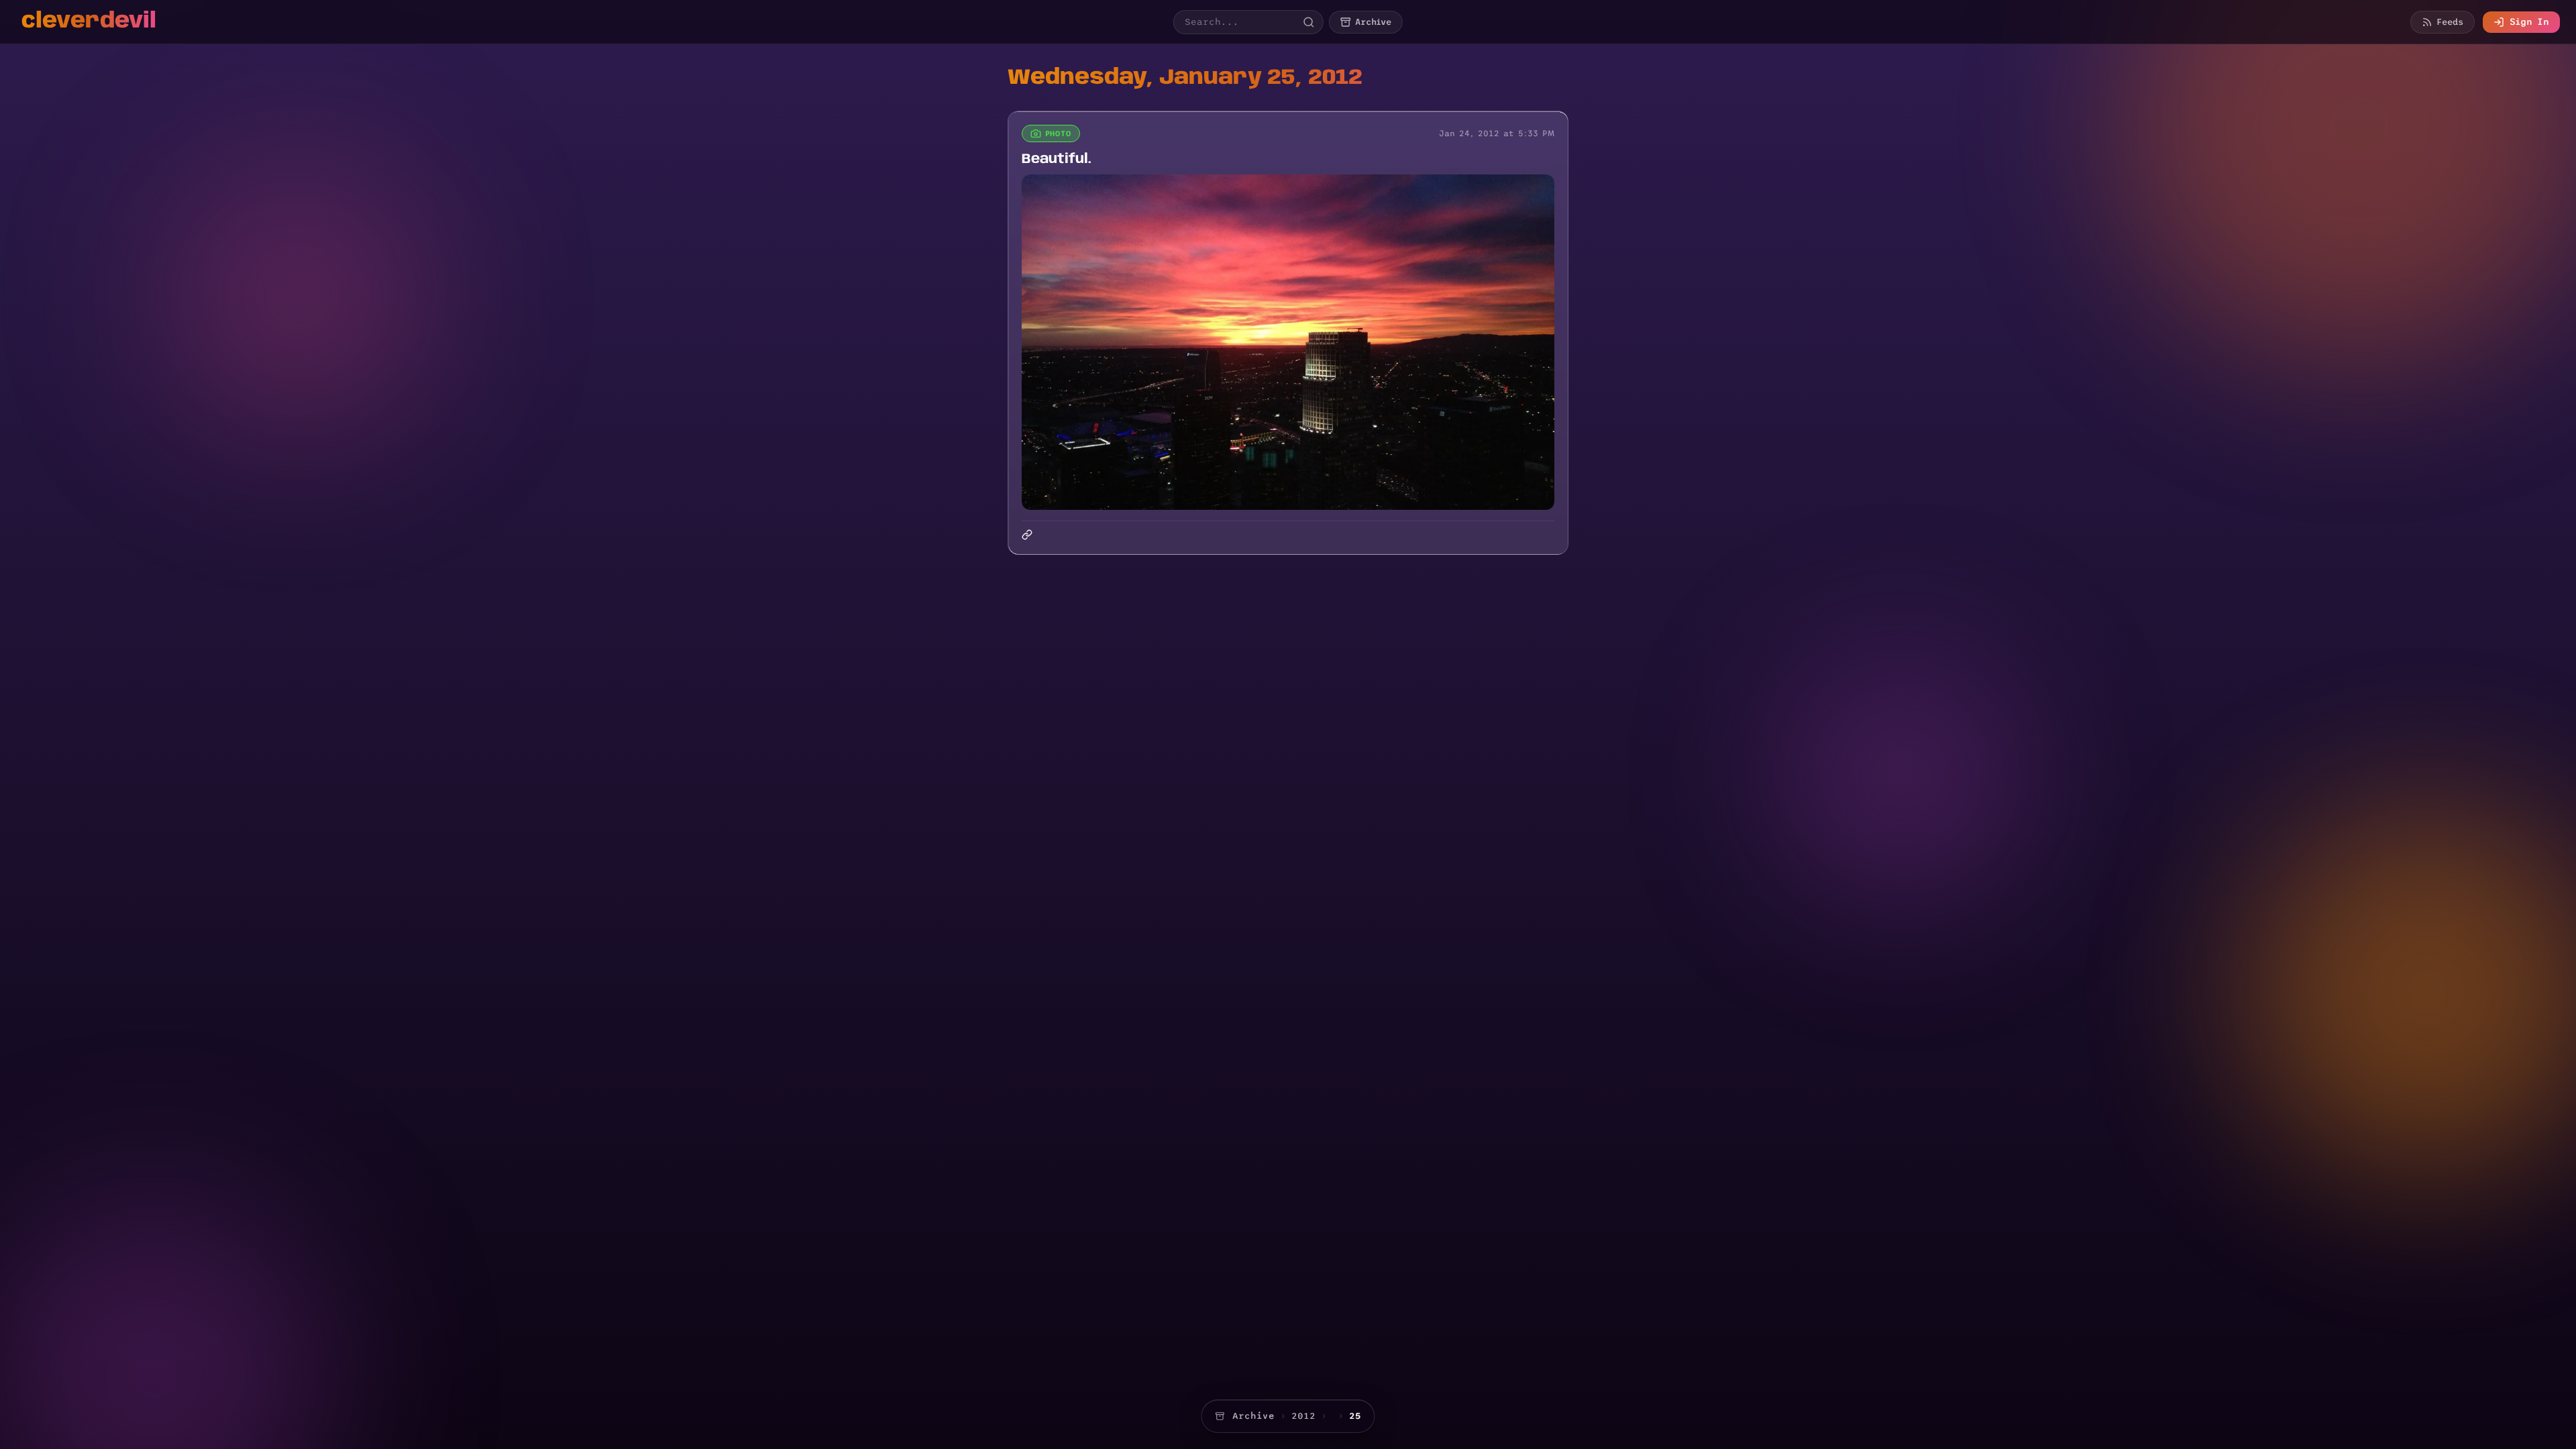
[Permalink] (1028, 535)
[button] (1288, 342)
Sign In (2529, 22)
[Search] (1309, 22)
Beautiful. (1057, 159)
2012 (1303, 1416)
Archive (1253, 1416)
